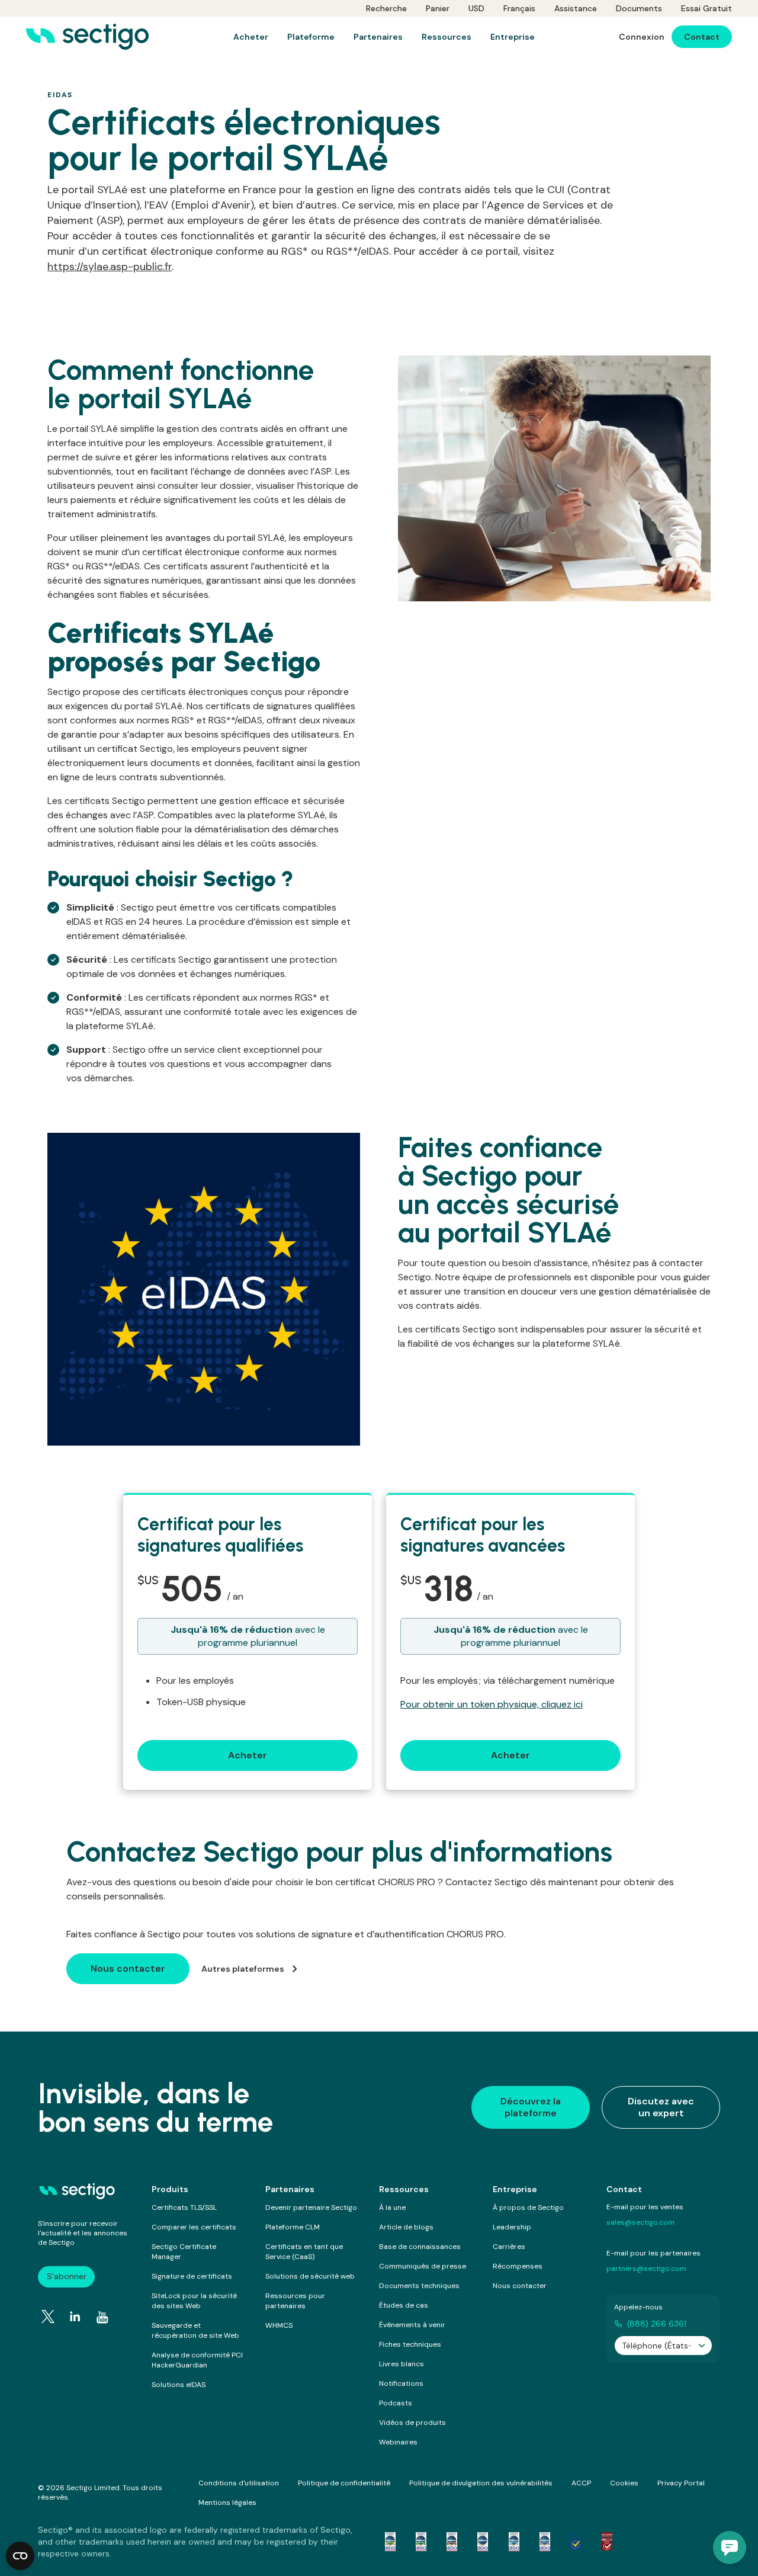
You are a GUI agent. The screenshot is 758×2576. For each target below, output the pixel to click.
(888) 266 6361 (657, 2324)
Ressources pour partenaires (295, 2301)
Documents (639, 8)
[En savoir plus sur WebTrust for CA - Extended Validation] (452, 2542)
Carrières (509, 2247)
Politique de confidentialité (344, 2483)
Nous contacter (520, 2286)
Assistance (576, 8)
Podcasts (396, 2403)
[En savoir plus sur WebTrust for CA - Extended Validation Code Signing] (483, 2542)
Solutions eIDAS (179, 2385)
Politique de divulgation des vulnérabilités (481, 2483)
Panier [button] (438, 8)
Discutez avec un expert (661, 2107)
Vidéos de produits (412, 2423)
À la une (392, 2207)
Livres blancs (402, 2364)
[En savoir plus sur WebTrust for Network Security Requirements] (390, 2542)
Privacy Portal (681, 2483)
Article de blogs (406, 2227)
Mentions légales (227, 2503)
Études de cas (404, 2305)
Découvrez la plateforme (531, 2107)
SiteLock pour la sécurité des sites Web (194, 2301)
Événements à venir (412, 2325)
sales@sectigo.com (640, 2222)
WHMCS (279, 2325)
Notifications (401, 2383)
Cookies (624, 2483)
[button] (730, 2548)
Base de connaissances (420, 2247)
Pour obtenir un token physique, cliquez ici (492, 1704)
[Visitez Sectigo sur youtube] (102, 2317)
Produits (170, 2189)
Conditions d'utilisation (239, 2483)
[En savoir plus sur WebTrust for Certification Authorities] (421, 2542)
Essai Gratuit (706, 8)
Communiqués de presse (423, 2266)
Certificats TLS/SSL (184, 2207)
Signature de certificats (192, 2276)
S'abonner (67, 2276)
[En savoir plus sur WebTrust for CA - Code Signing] (545, 2542)
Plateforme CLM (293, 2227)
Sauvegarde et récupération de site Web (195, 2330)
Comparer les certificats (194, 2227)
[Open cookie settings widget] (20, 2556)
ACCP (581, 2483)
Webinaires (398, 2442)
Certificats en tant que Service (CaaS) (304, 2252)
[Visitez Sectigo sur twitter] (48, 2317)
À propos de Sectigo (528, 2207)
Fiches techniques (410, 2344)
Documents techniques (419, 2286)
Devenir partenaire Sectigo (311, 2207)
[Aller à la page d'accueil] (87, 37)
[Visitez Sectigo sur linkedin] (75, 2317)
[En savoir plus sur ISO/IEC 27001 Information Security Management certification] (607, 2542)
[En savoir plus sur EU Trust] (576, 2542)
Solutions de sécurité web (310, 2276)
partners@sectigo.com (646, 2269)
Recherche (386, 8)
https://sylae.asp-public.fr (110, 267)
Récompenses (518, 2266)
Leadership (512, 2227)
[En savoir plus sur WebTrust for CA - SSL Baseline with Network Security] (514, 2542)
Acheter (248, 1755)
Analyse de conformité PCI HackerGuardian (197, 2360)
